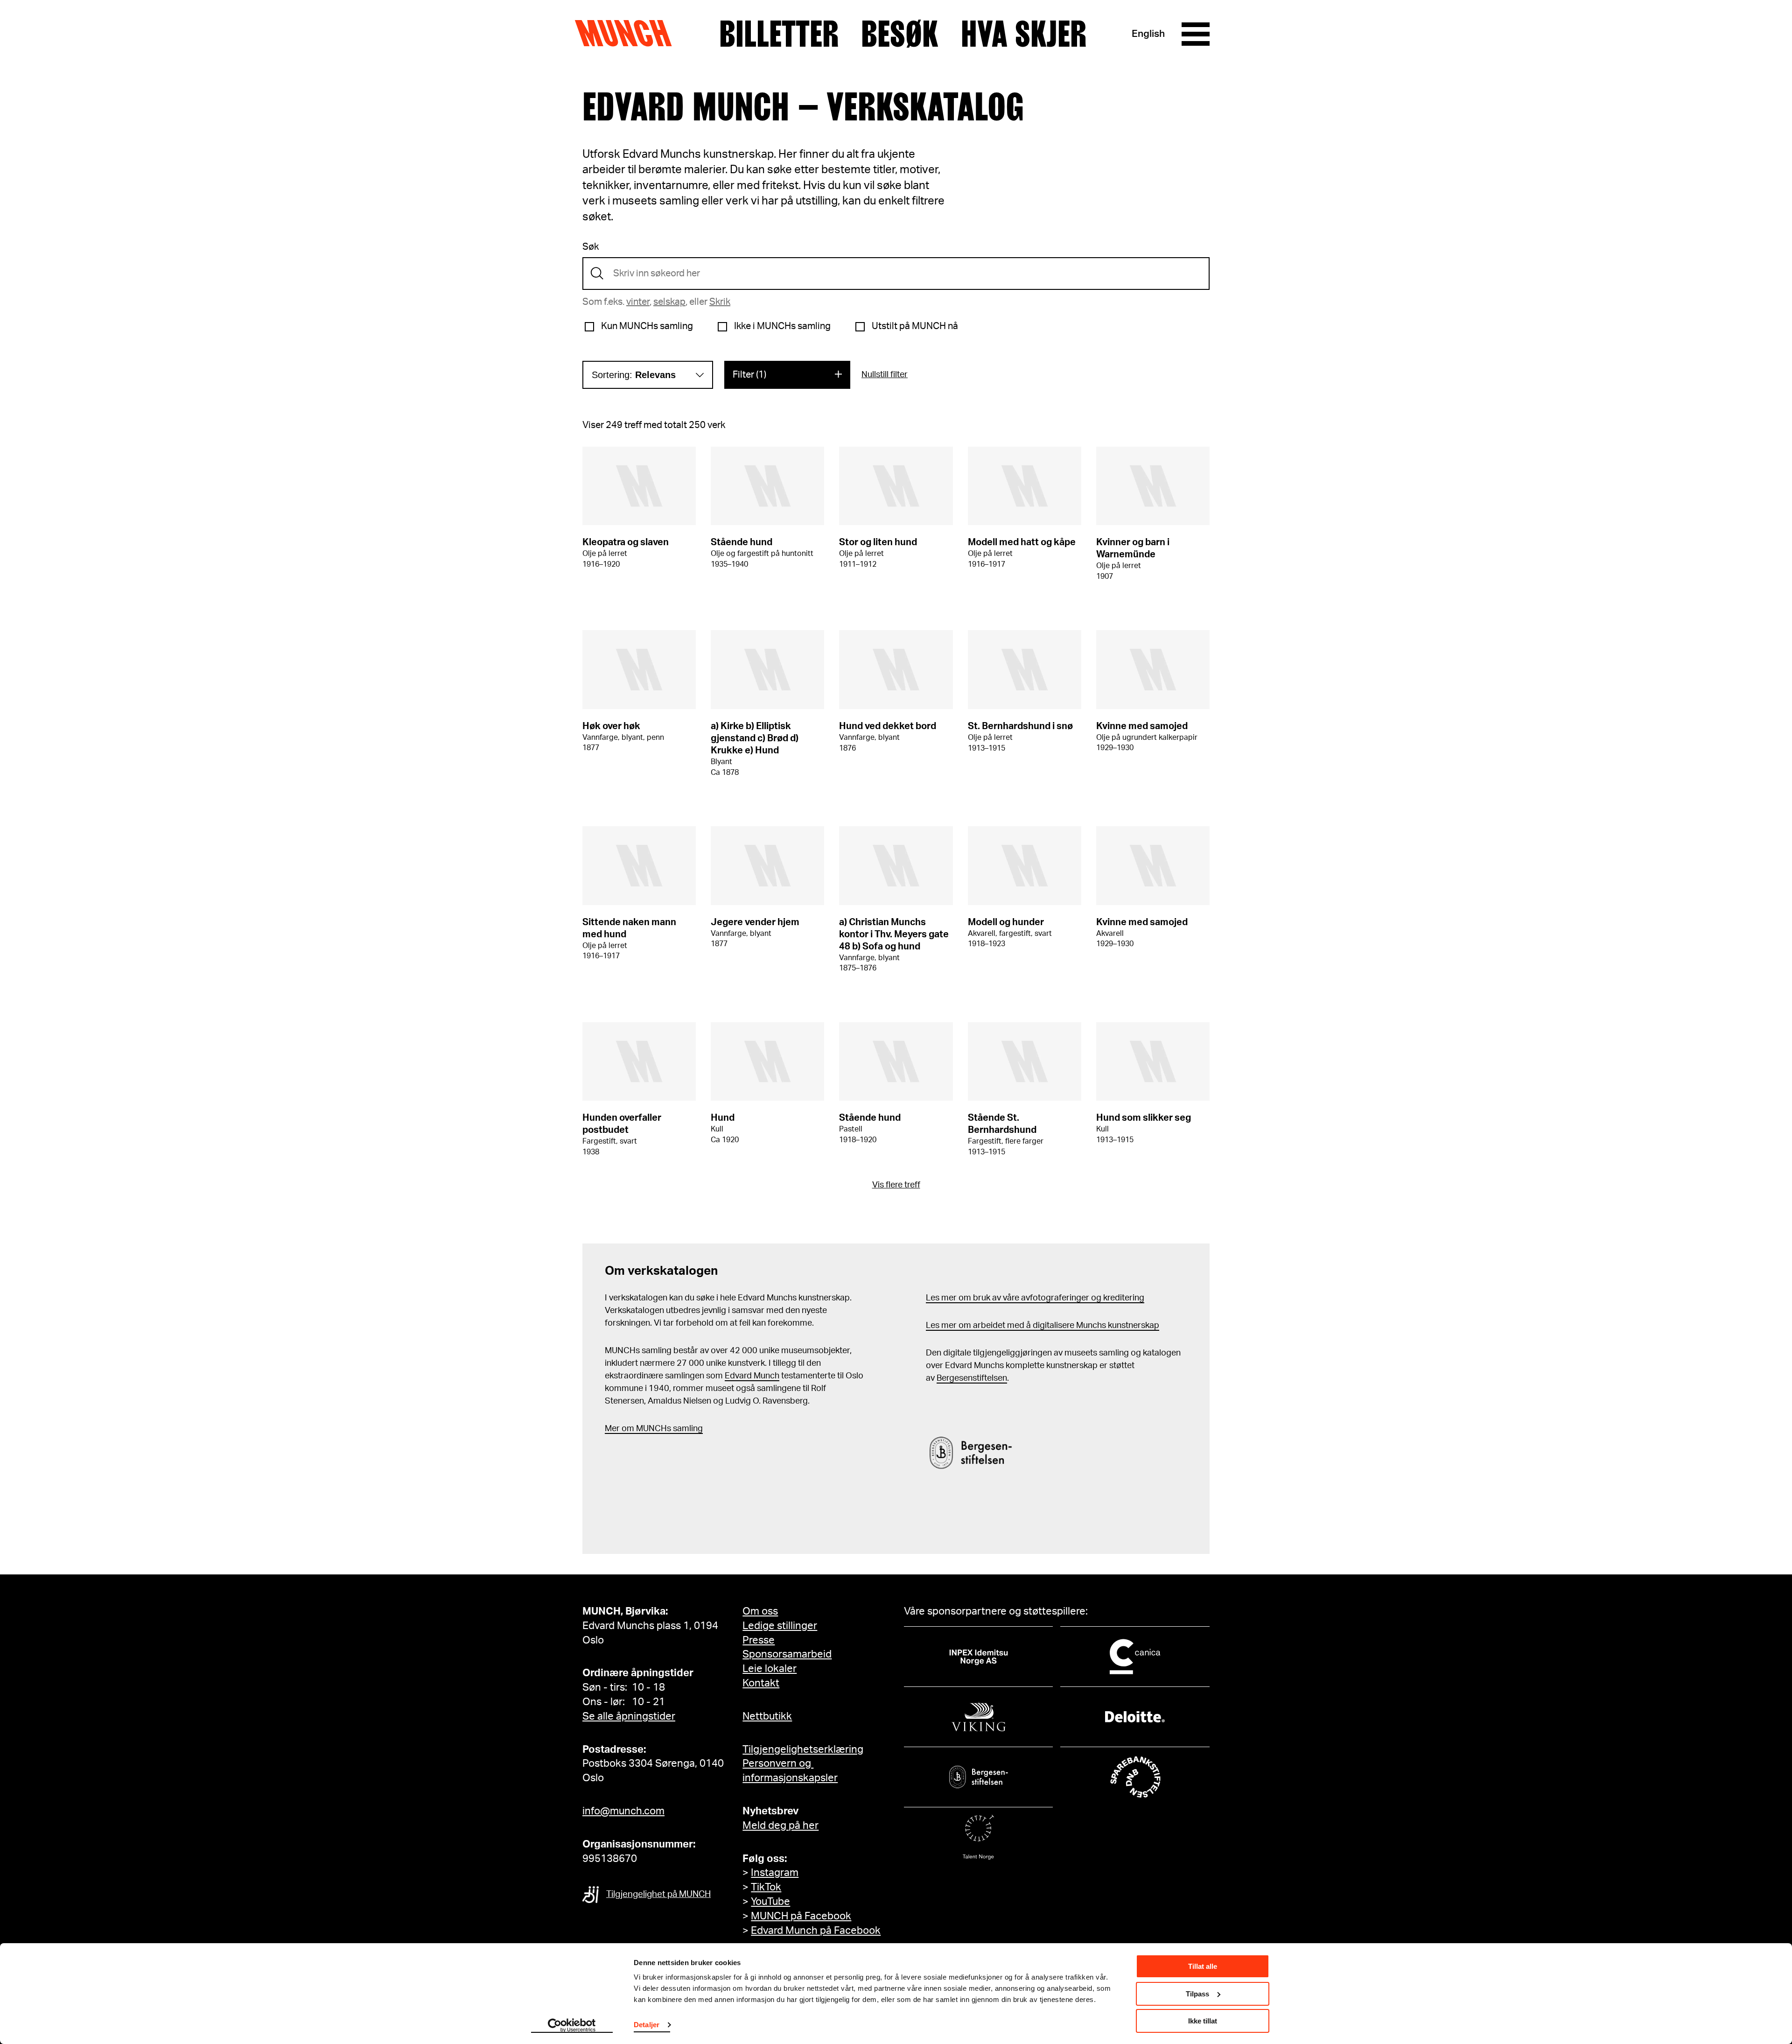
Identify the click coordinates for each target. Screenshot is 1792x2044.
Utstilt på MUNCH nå (915, 326)
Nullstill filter (885, 375)
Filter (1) (749, 375)
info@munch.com (623, 1811)
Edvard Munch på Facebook (816, 1931)
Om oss (760, 1611)
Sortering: (634, 375)
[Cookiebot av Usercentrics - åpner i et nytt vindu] (572, 2026)
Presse (759, 1640)
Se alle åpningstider (629, 1716)
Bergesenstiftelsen (972, 1378)
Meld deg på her (780, 1826)
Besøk (900, 34)
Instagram (775, 1873)
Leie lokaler (770, 1669)
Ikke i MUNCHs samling (782, 326)
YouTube (770, 1902)
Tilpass (1197, 1994)
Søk (591, 247)
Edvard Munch (752, 1376)
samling (687, 1429)
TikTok (766, 1887)
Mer (612, 1429)
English (1148, 34)
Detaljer (647, 2025)
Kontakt (761, 1683)
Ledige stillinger (780, 1626)
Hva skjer (1024, 34)
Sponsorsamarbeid (787, 1654)
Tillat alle (1203, 1966)
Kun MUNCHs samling (647, 326)
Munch (628, 34)
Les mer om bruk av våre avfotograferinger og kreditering (1035, 1298)
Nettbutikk (767, 1716)
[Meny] (1196, 34)
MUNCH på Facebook (801, 1916)
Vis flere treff (896, 1185)
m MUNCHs (649, 1429)
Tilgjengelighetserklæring (803, 1749)
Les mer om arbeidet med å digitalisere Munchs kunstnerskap (1043, 1326)
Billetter (779, 34)
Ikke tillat (1203, 2021)
